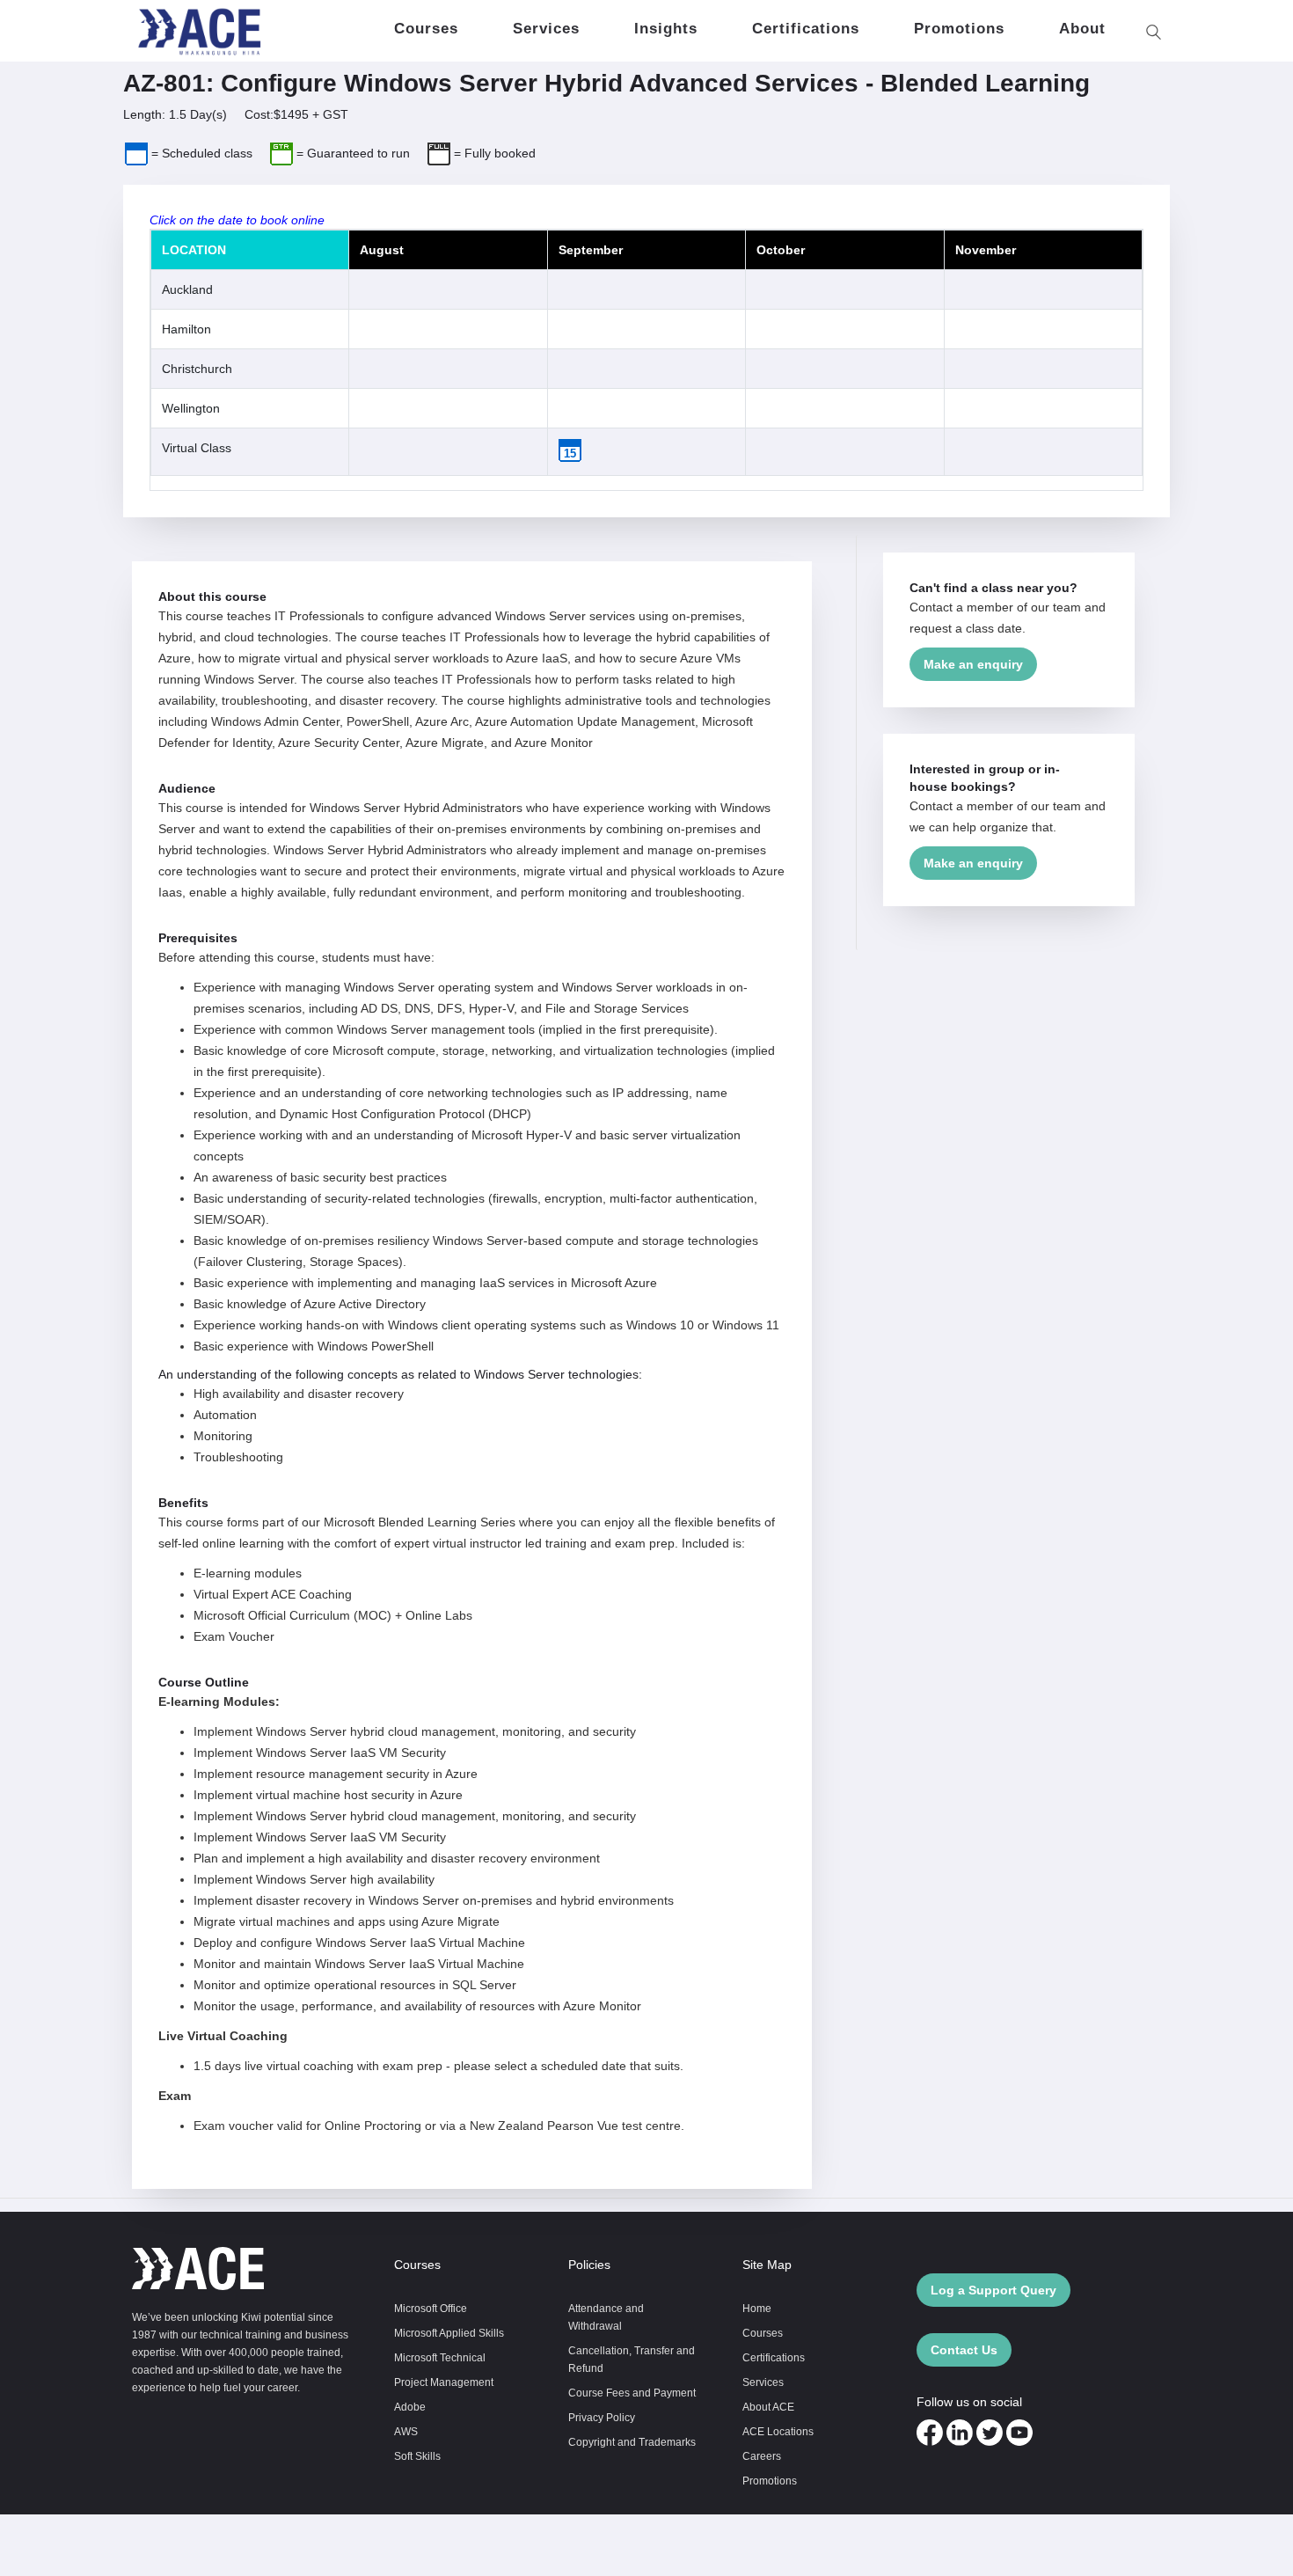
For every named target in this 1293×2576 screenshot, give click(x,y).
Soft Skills (417, 2456)
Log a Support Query (993, 2290)
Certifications (774, 2357)
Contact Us (964, 2350)
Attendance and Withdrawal (606, 2317)
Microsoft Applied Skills (449, 2333)
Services (763, 2382)
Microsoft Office (431, 2308)
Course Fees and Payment (632, 2393)
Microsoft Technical (440, 2357)
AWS (406, 2431)
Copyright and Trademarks (632, 2442)
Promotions (770, 2481)
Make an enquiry (973, 664)
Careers (762, 2456)
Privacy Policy (602, 2417)
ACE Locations (778, 2431)
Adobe (410, 2407)
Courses (763, 2333)
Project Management (444, 2382)
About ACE (768, 2407)
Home (757, 2308)
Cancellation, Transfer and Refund (632, 2359)
